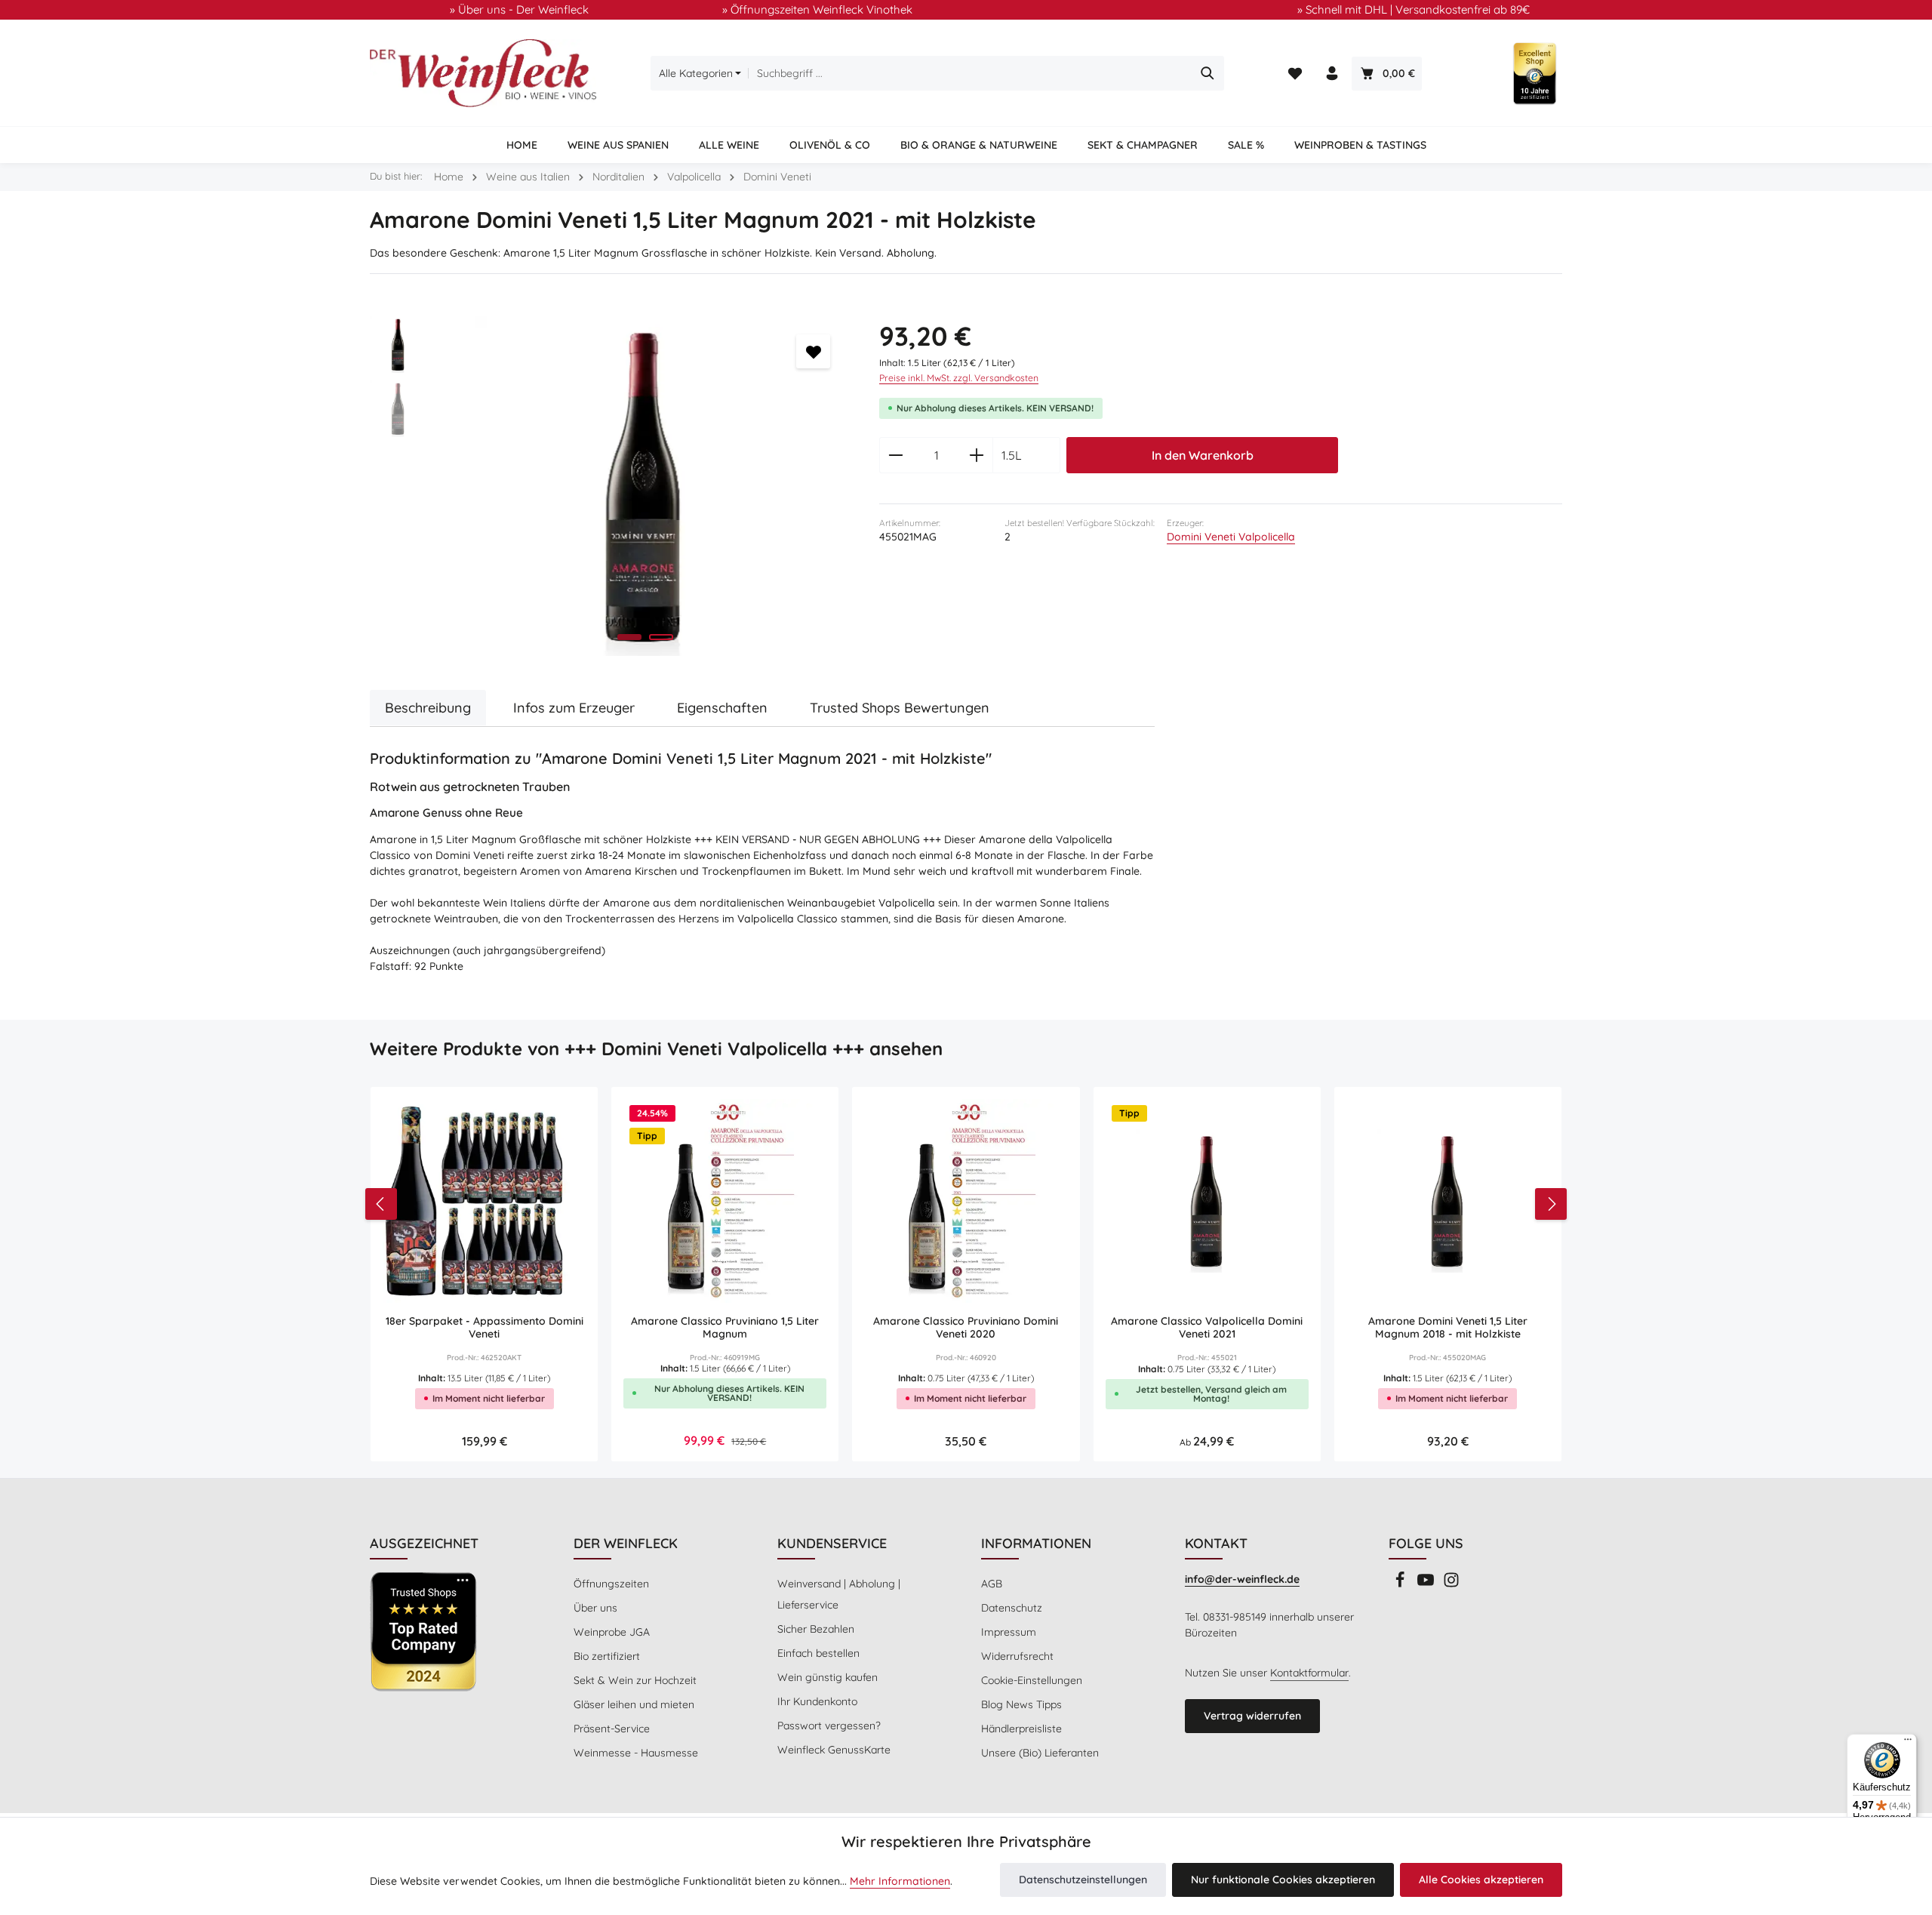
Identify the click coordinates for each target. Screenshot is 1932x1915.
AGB (992, 1584)
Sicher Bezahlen (816, 1629)
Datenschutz (1012, 1608)
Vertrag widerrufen (1252, 1716)
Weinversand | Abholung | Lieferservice (839, 1594)
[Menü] (1908, 1743)
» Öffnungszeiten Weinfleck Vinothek (817, 9)
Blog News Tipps (1021, 1704)
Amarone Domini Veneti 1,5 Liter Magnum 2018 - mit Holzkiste (1448, 1328)
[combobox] (970, 73)
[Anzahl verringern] (895, 455)
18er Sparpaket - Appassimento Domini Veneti (485, 1328)
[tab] (428, 708)
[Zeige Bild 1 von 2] (629, 637)
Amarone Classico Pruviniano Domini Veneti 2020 (966, 1328)
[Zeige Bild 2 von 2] (661, 637)
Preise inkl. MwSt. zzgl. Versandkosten (959, 378)
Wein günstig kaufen (828, 1677)
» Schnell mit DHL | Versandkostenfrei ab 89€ (1414, 9)
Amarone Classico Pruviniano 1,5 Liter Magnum (725, 1328)
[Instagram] (1451, 1584)
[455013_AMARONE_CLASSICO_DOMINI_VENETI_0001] (645, 486)
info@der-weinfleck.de (1242, 1579)
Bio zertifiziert (607, 1656)
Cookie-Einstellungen (1032, 1680)
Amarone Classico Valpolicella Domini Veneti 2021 (1207, 1328)
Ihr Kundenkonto (817, 1701)
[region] (609, 486)
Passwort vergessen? (829, 1726)
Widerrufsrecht (1017, 1656)
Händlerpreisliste (1021, 1729)
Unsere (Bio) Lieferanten (1040, 1753)
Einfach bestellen (818, 1653)
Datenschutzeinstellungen (1083, 1880)
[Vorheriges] (381, 1204)
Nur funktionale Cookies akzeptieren (1283, 1880)
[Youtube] (1427, 1584)
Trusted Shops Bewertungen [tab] (900, 708)
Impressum (1009, 1632)
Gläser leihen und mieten (634, 1704)
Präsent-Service (612, 1729)
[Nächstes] (1551, 1204)
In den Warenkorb (1203, 455)
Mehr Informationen (900, 1881)
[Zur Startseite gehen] (483, 73)
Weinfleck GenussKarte (834, 1750)
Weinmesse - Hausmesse (636, 1753)
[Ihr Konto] (1332, 74)
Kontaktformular (1309, 1673)
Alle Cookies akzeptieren (1481, 1880)
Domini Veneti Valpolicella (1231, 537)
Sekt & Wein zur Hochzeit (635, 1680)
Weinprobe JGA (612, 1632)
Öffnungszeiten (611, 1584)
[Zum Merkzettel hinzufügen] (813, 351)
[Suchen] (1208, 73)
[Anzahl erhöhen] (977, 455)
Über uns (595, 1608)
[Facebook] (1401, 1584)
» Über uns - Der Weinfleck (519, 9)
